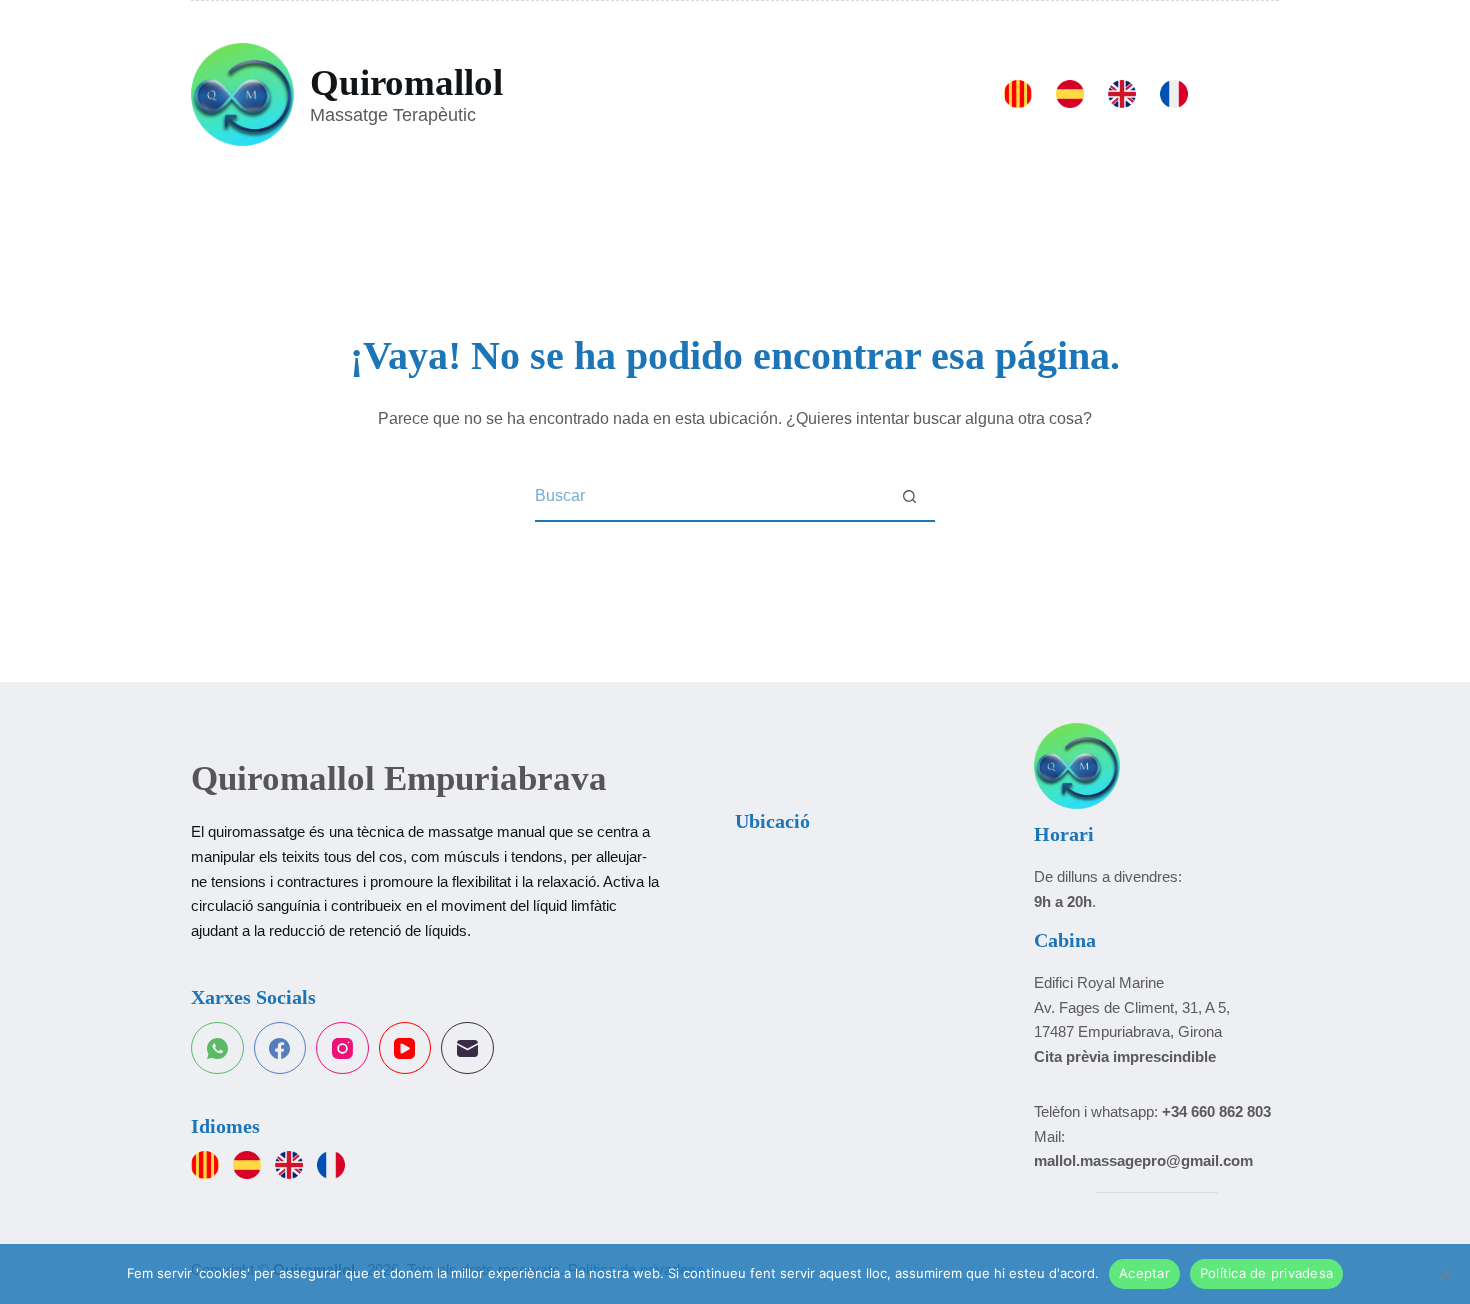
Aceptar (1144, 1273)
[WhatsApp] (217, 1048)
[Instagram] (342, 1048)
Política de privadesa (1266, 1273)
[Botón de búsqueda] (910, 497)
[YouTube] (405, 1048)
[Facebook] (280, 1048)
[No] (1445, 1274)
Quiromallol (406, 82)
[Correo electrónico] (467, 1048)
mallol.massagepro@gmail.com (1143, 1160)
